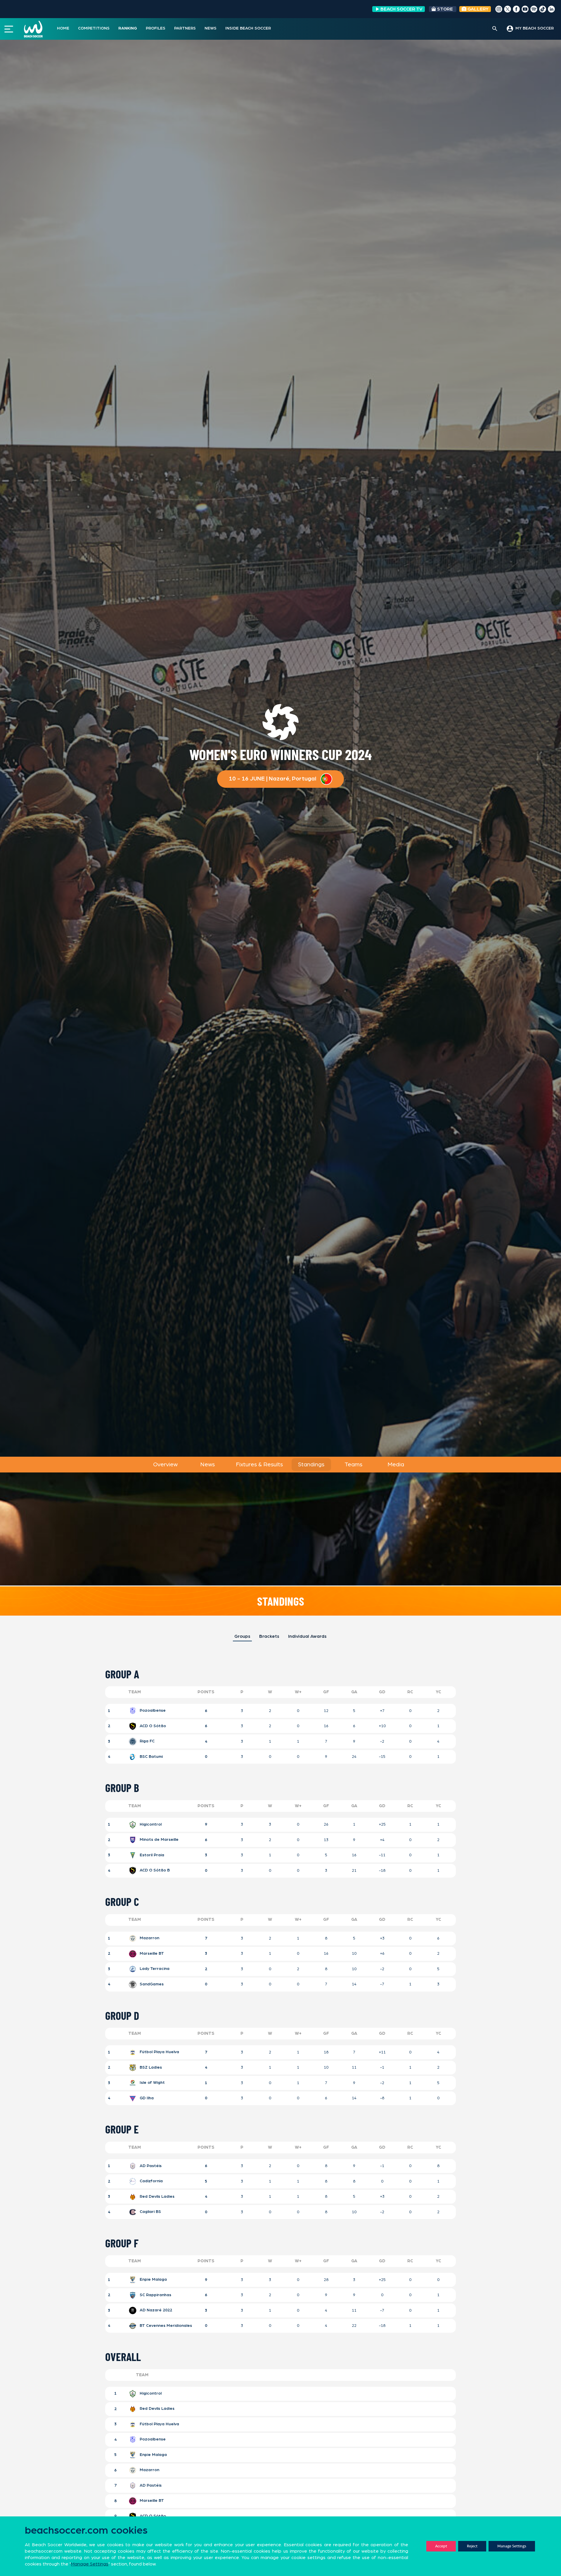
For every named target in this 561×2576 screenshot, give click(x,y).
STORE (445, 9)
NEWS (211, 28)
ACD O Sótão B (154, 1871)
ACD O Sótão (152, 1726)
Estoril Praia (151, 1855)
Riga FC (147, 1741)
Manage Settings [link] (90, 2564)
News (207, 1465)
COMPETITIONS (94, 28)
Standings (311, 1465)
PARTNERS (185, 28)
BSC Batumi (151, 1757)
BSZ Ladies (150, 2067)
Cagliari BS (150, 2212)
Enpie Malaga (153, 2280)
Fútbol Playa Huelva (159, 2052)
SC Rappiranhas (155, 2295)
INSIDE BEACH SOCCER (248, 28)
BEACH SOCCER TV (401, 9)
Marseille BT (151, 1954)
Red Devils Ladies (156, 2197)
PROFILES (156, 28)
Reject (472, 2546)
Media (396, 1465)
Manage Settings (512, 2546)
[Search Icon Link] (495, 29)
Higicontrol (150, 1824)
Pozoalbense (152, 1711)
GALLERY (477, 9)
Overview (165, 1465)
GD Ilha (146, 2098)
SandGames (151, 1984)
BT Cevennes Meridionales (160, 2326)
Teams (353, 1465)
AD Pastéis (150, 2166)
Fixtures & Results (259, 1465)
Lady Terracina (154, 1969)
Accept (441, 2546)
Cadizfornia (151, 2181)
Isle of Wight (152, 2083)
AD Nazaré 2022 (155, 2310)
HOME (63, 28)
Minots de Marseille (159, 1840)
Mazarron (149, 1938)
